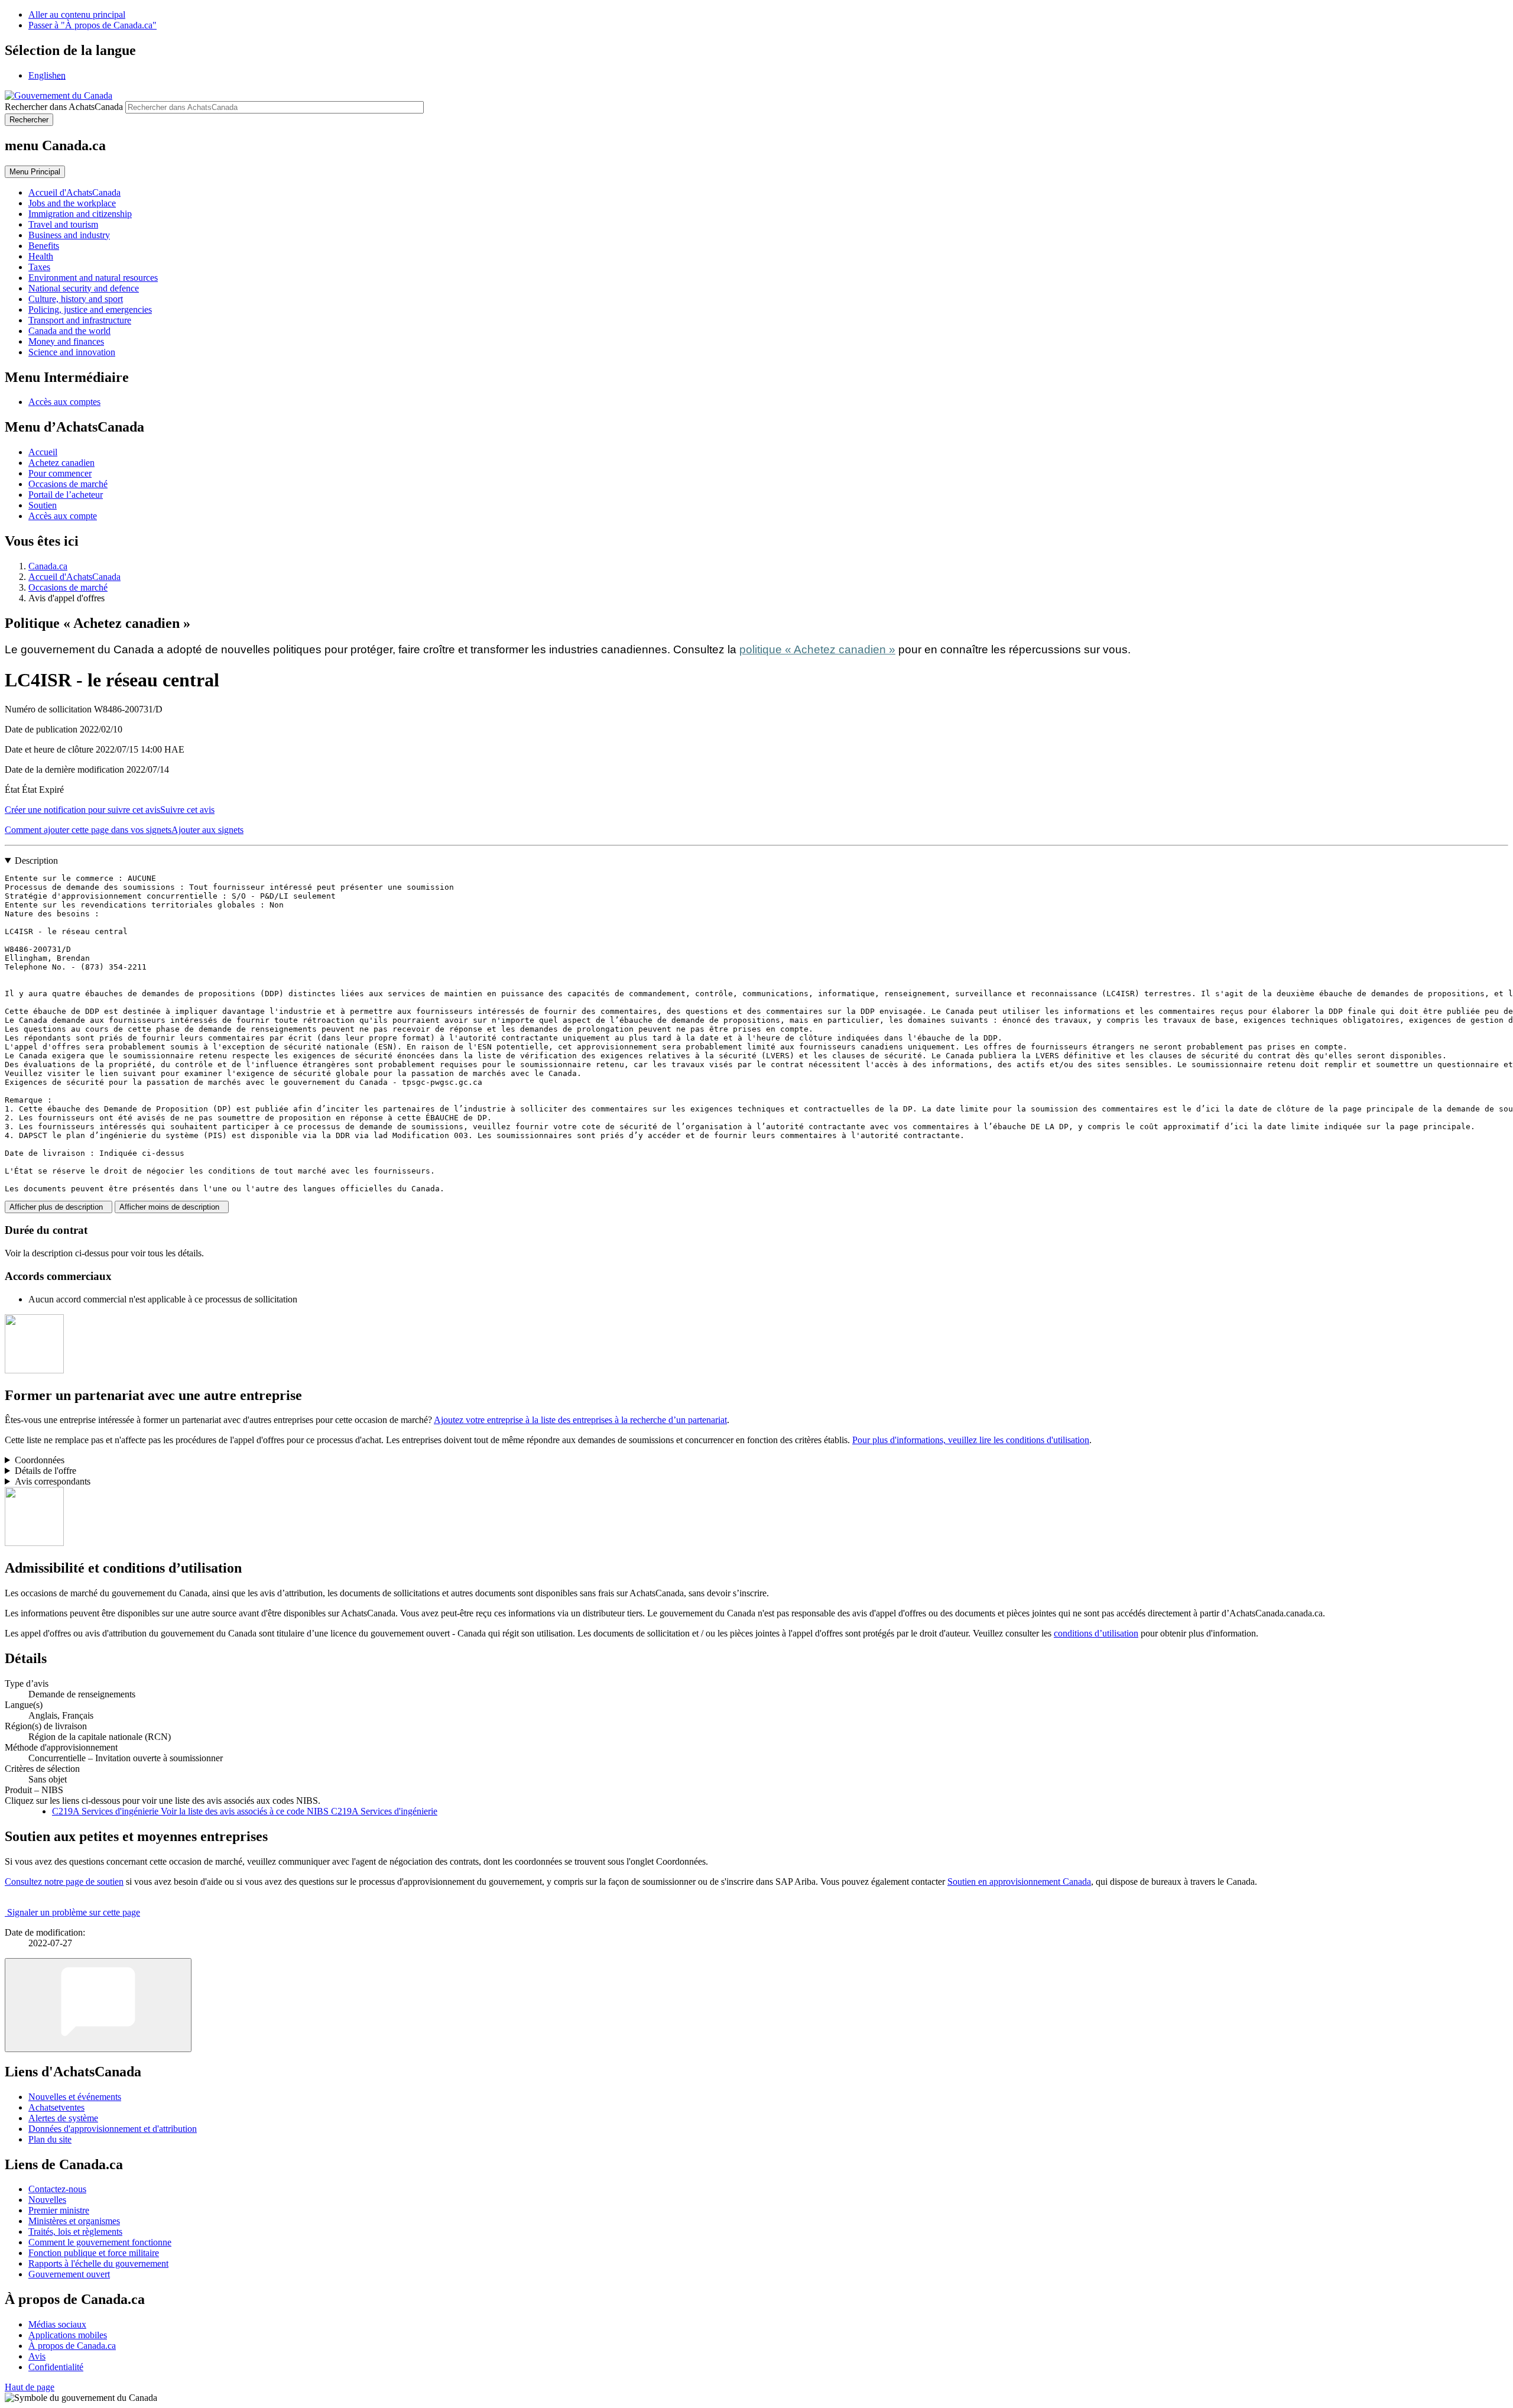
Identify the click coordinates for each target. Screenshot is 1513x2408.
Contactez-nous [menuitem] (57, 2189)
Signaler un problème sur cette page (74, 1912)
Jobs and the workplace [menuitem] (72, 203)
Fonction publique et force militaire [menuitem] (94, 2253)
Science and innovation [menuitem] (72, 352)
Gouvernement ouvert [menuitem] (69, 2274)
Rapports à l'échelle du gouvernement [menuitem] (98, 2263)
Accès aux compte (63, 516)
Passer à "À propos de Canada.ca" (92, 25)
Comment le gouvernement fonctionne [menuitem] (100, 2242)
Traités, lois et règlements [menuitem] (75, 2232)
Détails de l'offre (46, 1471)
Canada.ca (48, 566)
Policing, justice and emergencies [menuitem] (90, 309)
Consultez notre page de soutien (64, 1882)
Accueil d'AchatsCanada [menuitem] (74, 192)
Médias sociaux (57, 2324)
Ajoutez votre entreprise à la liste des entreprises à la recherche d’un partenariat (580, 1420)
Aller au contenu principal (77, 14)
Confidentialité (56, 2367)
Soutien (43, 505)
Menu (35, 172)
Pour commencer (60, 473)
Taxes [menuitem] (39, 267)
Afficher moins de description (172, 1207)
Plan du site (50, 2139)
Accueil (43, 452)
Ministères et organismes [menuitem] (74, 2221)
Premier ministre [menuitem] (59, 2210)
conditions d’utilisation (1096, 1633)
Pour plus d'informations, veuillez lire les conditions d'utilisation (971, 1440)
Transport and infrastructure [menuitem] (80, 320)
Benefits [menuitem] (44, 246)
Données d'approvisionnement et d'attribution (113, 2129)
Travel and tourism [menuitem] (63, 224)
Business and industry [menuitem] (69, 235)
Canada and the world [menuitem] (69, 331)
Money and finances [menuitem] (66, 341)
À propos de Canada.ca (72, 2346)
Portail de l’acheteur (66, 495)
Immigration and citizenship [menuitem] (80, 214)
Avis (37, 2356)
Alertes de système (63, 2118)
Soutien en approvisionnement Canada (1019, 1882)
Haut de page (30, 2387)
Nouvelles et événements (75, 2097)
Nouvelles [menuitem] (47, 2200)
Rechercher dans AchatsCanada (64, 107)
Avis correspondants (53, 1481)
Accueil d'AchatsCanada (74, 577)
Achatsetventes (56, 2107)
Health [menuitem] (41, 256)
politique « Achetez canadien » (817, 649)
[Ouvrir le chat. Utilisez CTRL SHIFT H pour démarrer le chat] (98, 2005)
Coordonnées (40, 1460)
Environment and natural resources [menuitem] (93, 278)
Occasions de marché (68, 484)
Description (36, 861)
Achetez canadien (61, 463)
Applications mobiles (68, 2335)
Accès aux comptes (64, 402)
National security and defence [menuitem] (84, 288)
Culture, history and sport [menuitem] (76, 299)
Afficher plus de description (59, 1207)
